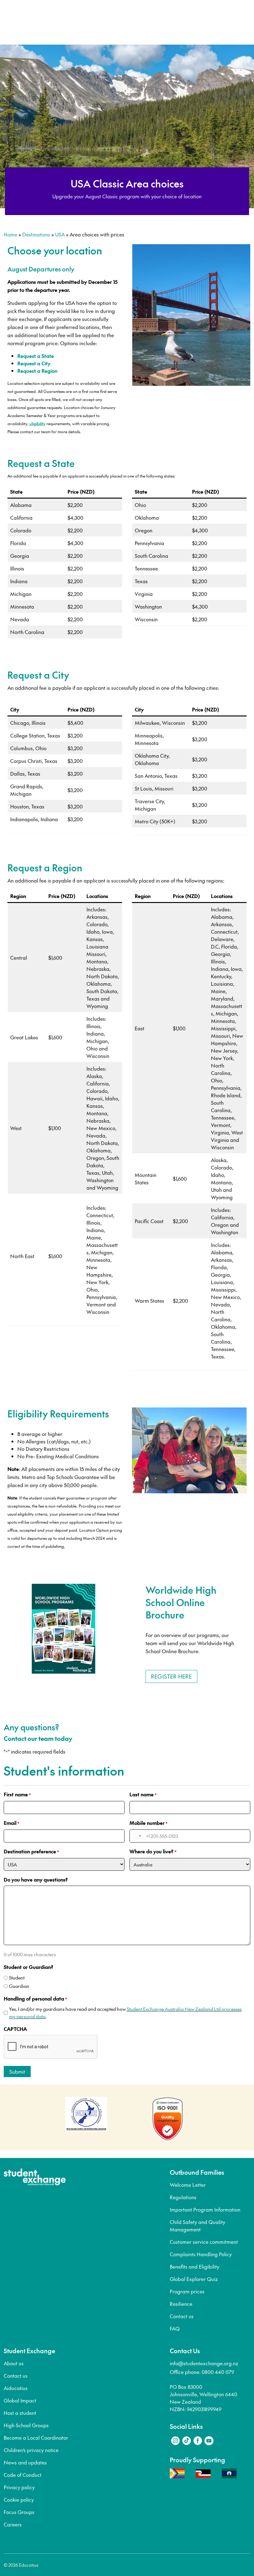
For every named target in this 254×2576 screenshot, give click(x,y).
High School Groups (26, 2425)
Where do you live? (153, 1851)
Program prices (187, 2291)
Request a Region (37, 371)
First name (17, 1794)
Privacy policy (19, 2487)
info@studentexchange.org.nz (204, 2363)
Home (11, 234)
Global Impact (20, 2400)
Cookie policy (19, 2499)
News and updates (25, 2462)
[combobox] (136, 1836)
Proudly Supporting (197, 2460)
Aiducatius (16, 2388)
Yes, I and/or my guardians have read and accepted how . (125, 2012)
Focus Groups (19, 2512)
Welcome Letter (188, 2185)
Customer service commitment (204, 2242)
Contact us (182, 2316)
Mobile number (149, 1823)
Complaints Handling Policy (201, 2254)
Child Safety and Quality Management (197, 2226)
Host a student (20, 2413)
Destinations (36, 234)
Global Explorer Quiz (194, 2279)
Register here (171, 1676)
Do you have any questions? (36, 1879)
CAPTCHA (15, 2029)
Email (12, 1823)
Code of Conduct (23, 2475)
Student (17, 1977)
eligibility (37, 424)
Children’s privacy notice (31, 2450)
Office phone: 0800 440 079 (202, 2372)
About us (14, 2363)
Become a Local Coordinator (36, 2437)
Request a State (36, 356)
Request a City (34, 363)
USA (60, 234)
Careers (13, 2524)
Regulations (183, 2197)
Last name (143, 1794)
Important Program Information (205, 2209)
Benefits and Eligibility (195, 2266)
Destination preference (31, 1851)
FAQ (175, 2328)
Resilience (181, 2304)
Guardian (19, 1986)
